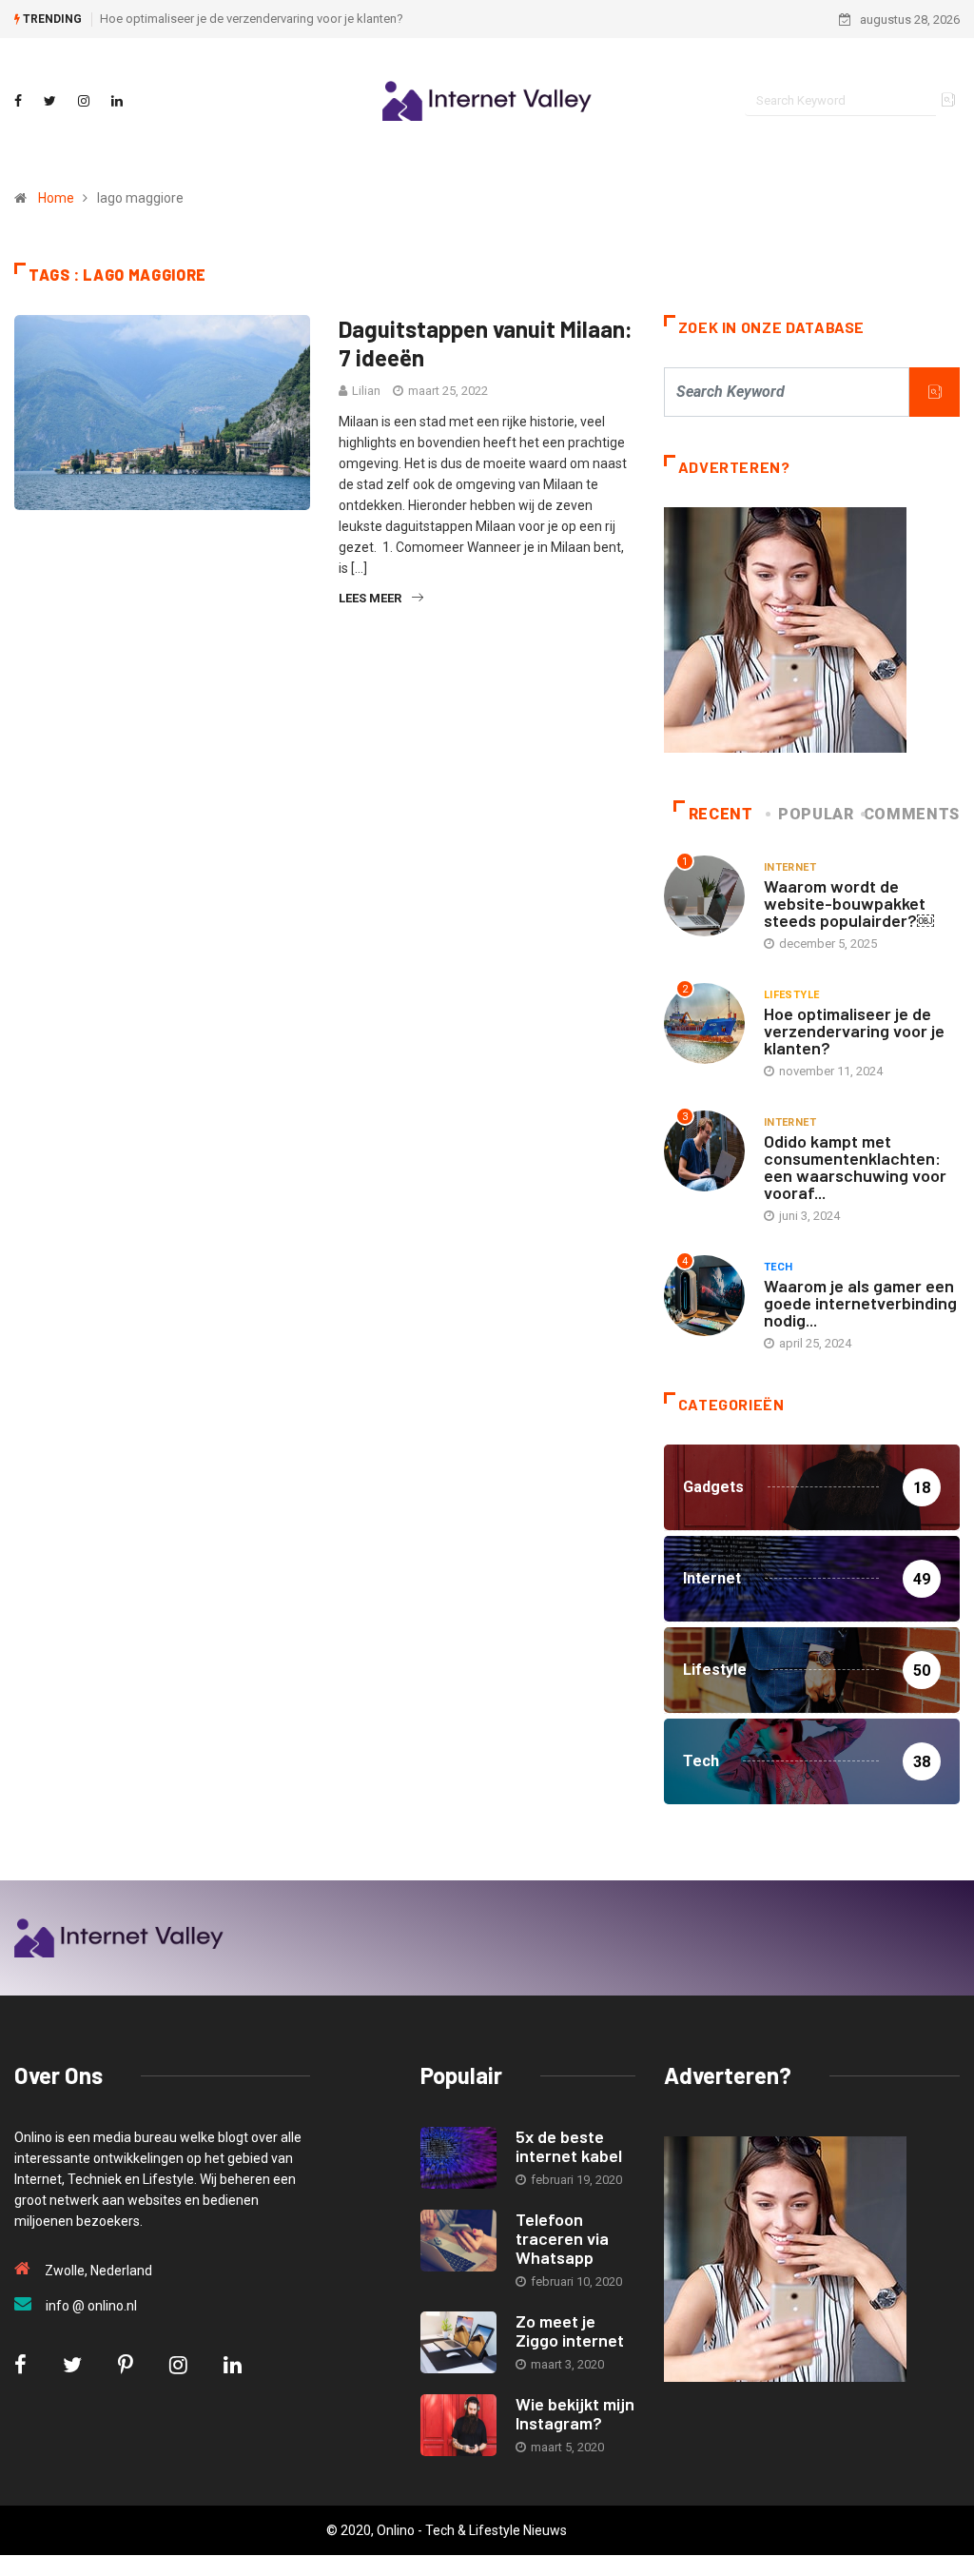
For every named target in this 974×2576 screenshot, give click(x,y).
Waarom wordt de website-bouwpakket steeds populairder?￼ (849, 903)
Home (56, 198)
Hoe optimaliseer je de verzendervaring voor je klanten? (252, 19)
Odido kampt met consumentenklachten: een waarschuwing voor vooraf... (855, 1167)
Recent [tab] (721, 814)
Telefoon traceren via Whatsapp (562, 2238)
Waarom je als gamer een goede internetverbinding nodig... (860, 1303)
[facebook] (18, 101)
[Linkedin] (117, 101)
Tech (779, 1267)
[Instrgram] (84, 101)
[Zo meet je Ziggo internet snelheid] (458, 2342)
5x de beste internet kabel (569, 2146)
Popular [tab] (816, 814)
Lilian (366, 391)
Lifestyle (792, 995)
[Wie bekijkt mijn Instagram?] (458, 2425)
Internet (790, 867)
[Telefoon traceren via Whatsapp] (458, 2241)
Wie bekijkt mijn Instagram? (575, 2413)
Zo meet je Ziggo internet (570, 2330)
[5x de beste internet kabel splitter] (458, 2158)
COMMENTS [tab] (912, 814)
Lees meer (370, 598)
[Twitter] (50, 101)
